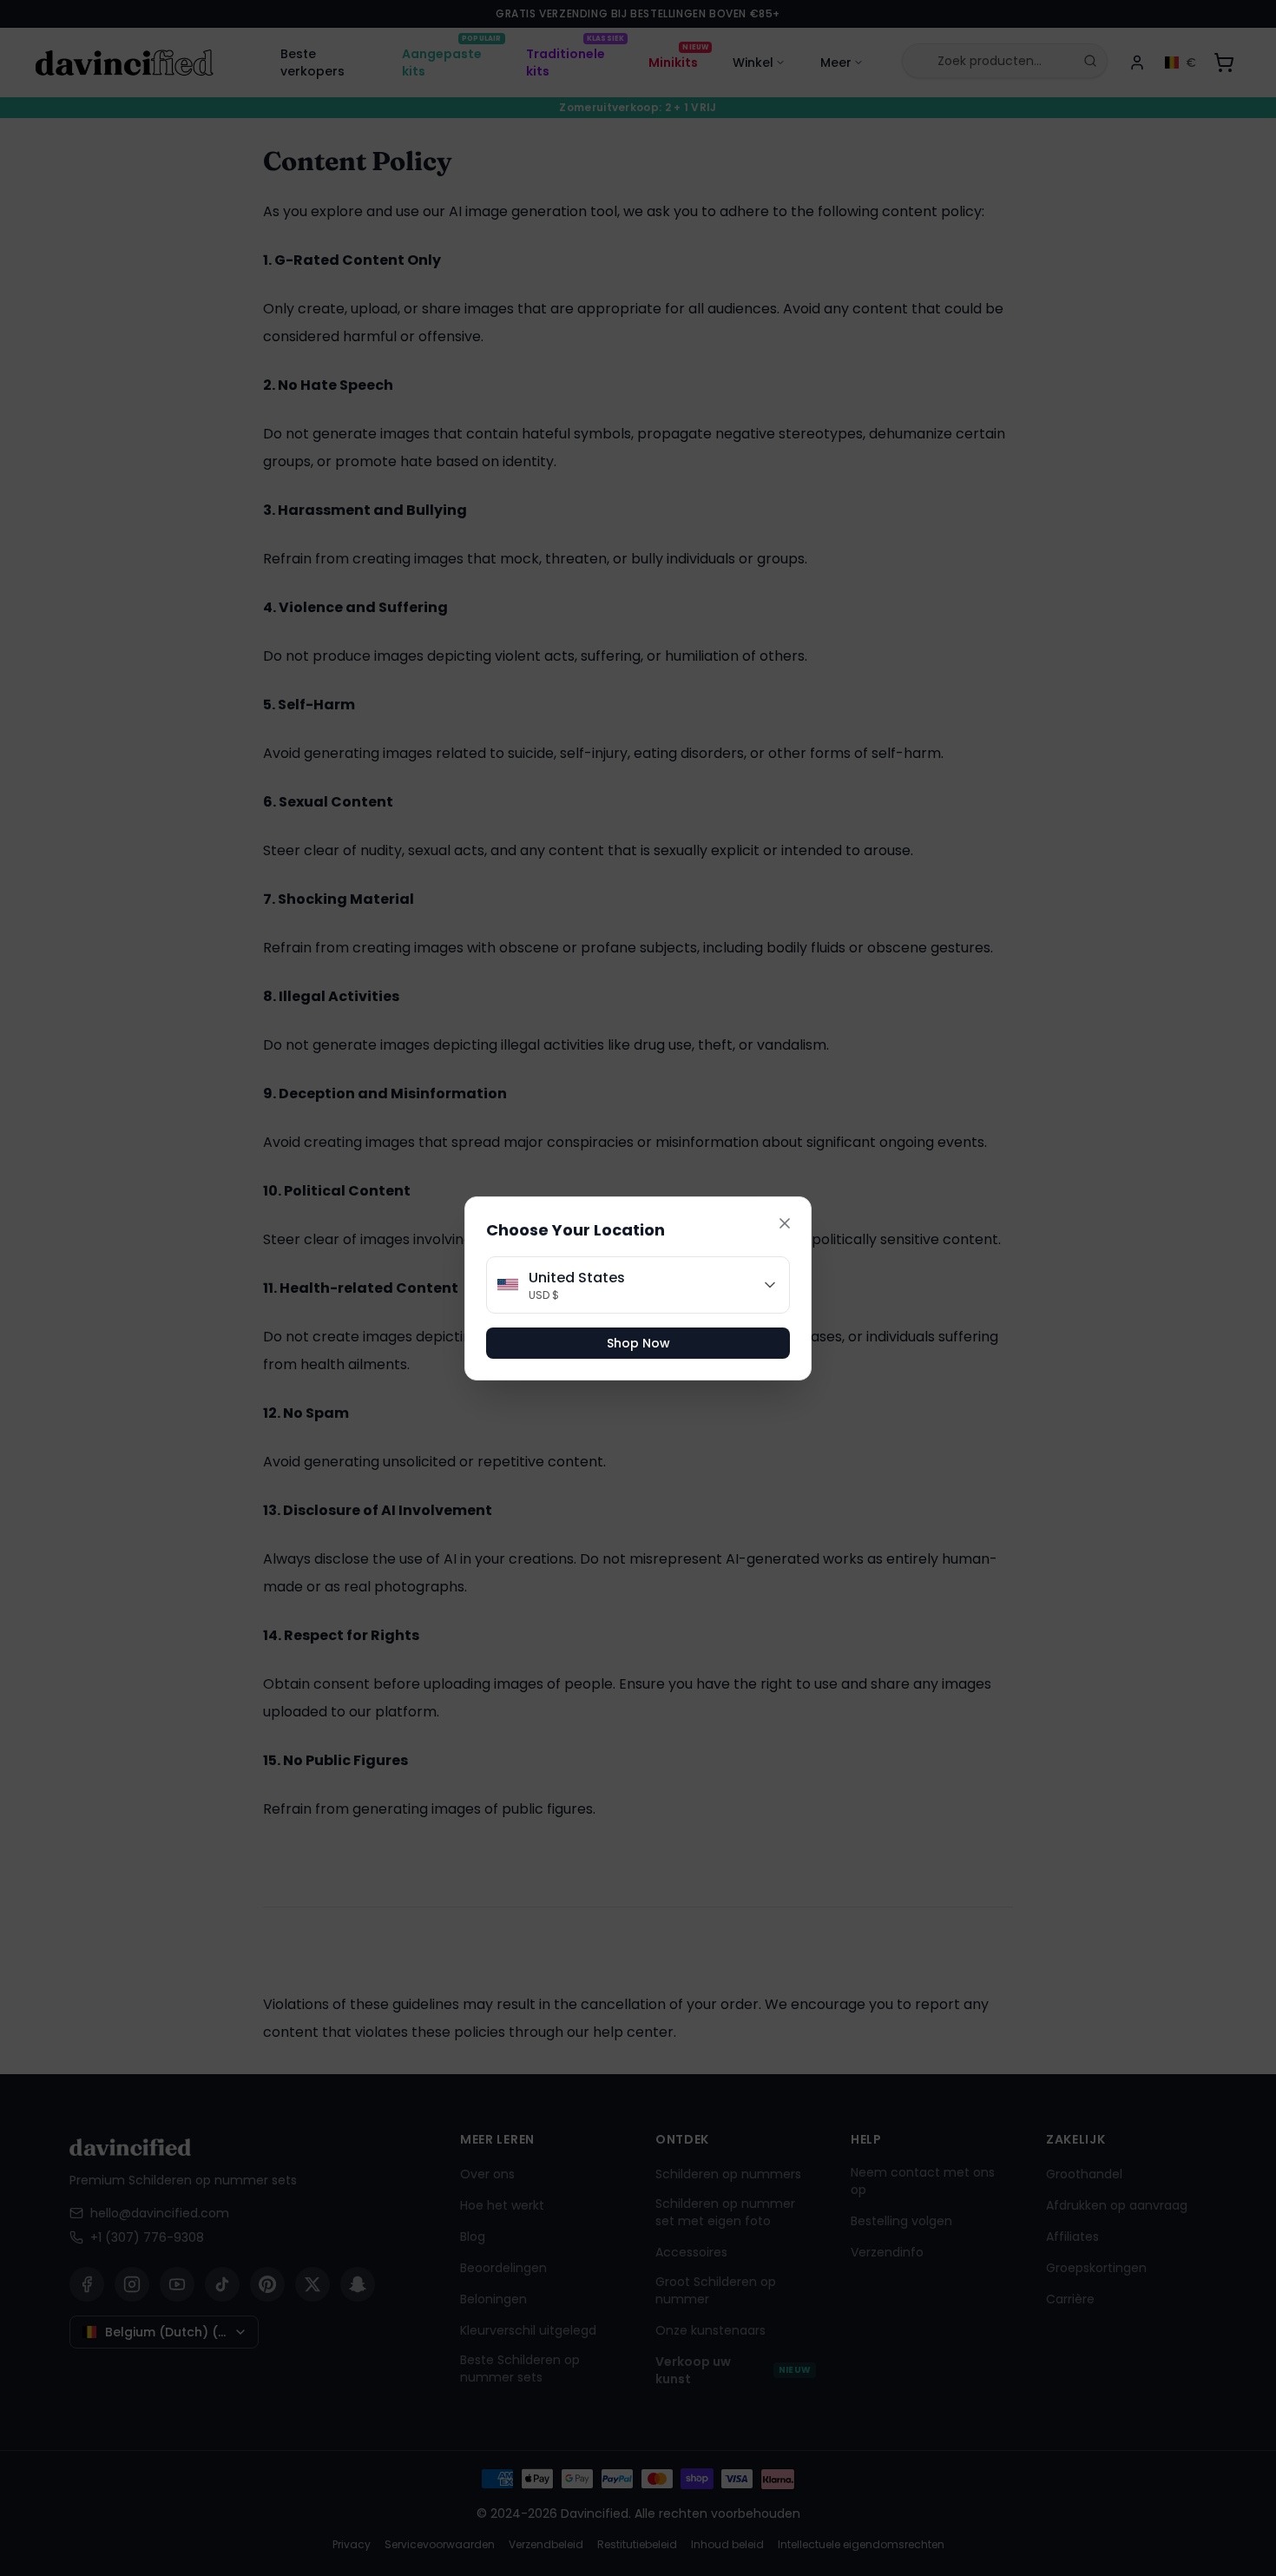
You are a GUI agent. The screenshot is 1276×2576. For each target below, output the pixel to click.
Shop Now (638, 1343)
